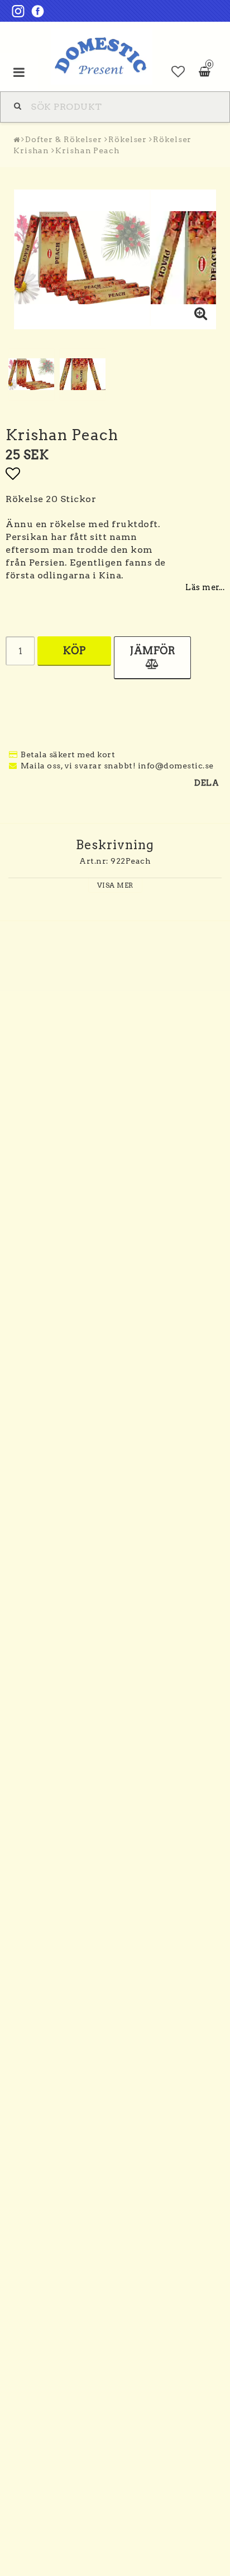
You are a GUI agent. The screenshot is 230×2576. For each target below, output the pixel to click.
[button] (178, 72)
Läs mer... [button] (205, 587)
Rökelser (128, 139)
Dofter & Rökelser (64, 139)
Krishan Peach (88, 150)
